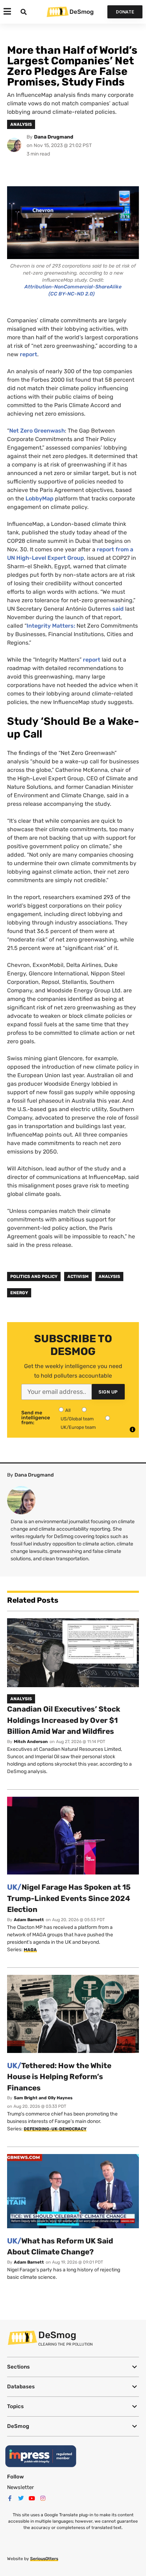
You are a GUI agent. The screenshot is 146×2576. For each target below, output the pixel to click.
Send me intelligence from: (36, 1418)
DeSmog (82, 12)
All (68, 1410)
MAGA (30, 1950)
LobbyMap (39, 498)
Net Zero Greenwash (37, 431)
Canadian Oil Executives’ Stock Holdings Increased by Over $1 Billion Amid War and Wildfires (64, 1720)
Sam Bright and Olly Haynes (43, 2098)
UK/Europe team (78, 1427)
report (29, 354)
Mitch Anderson (31, 1742)
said (118, 609)
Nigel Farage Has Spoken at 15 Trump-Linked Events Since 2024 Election (69, 1898)
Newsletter (21, 2487)
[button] (73, 2367)
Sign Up (108, 1392)
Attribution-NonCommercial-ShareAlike (73, 287)
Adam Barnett (29, 1920)
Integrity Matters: (51, 626)
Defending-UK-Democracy (55, 2129)
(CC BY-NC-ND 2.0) (72, 294)
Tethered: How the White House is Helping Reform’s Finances (59, 2077)
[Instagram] (43, 2498)
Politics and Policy (34, 1277)
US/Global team (77, 1419)
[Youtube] (32, 2498)
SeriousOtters (44, 2559)
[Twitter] (21, 2498)
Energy (19, 1293)
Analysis (109, 1277)
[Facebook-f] (10, 2498)
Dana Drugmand (54, 137)
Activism (78, 1277)
